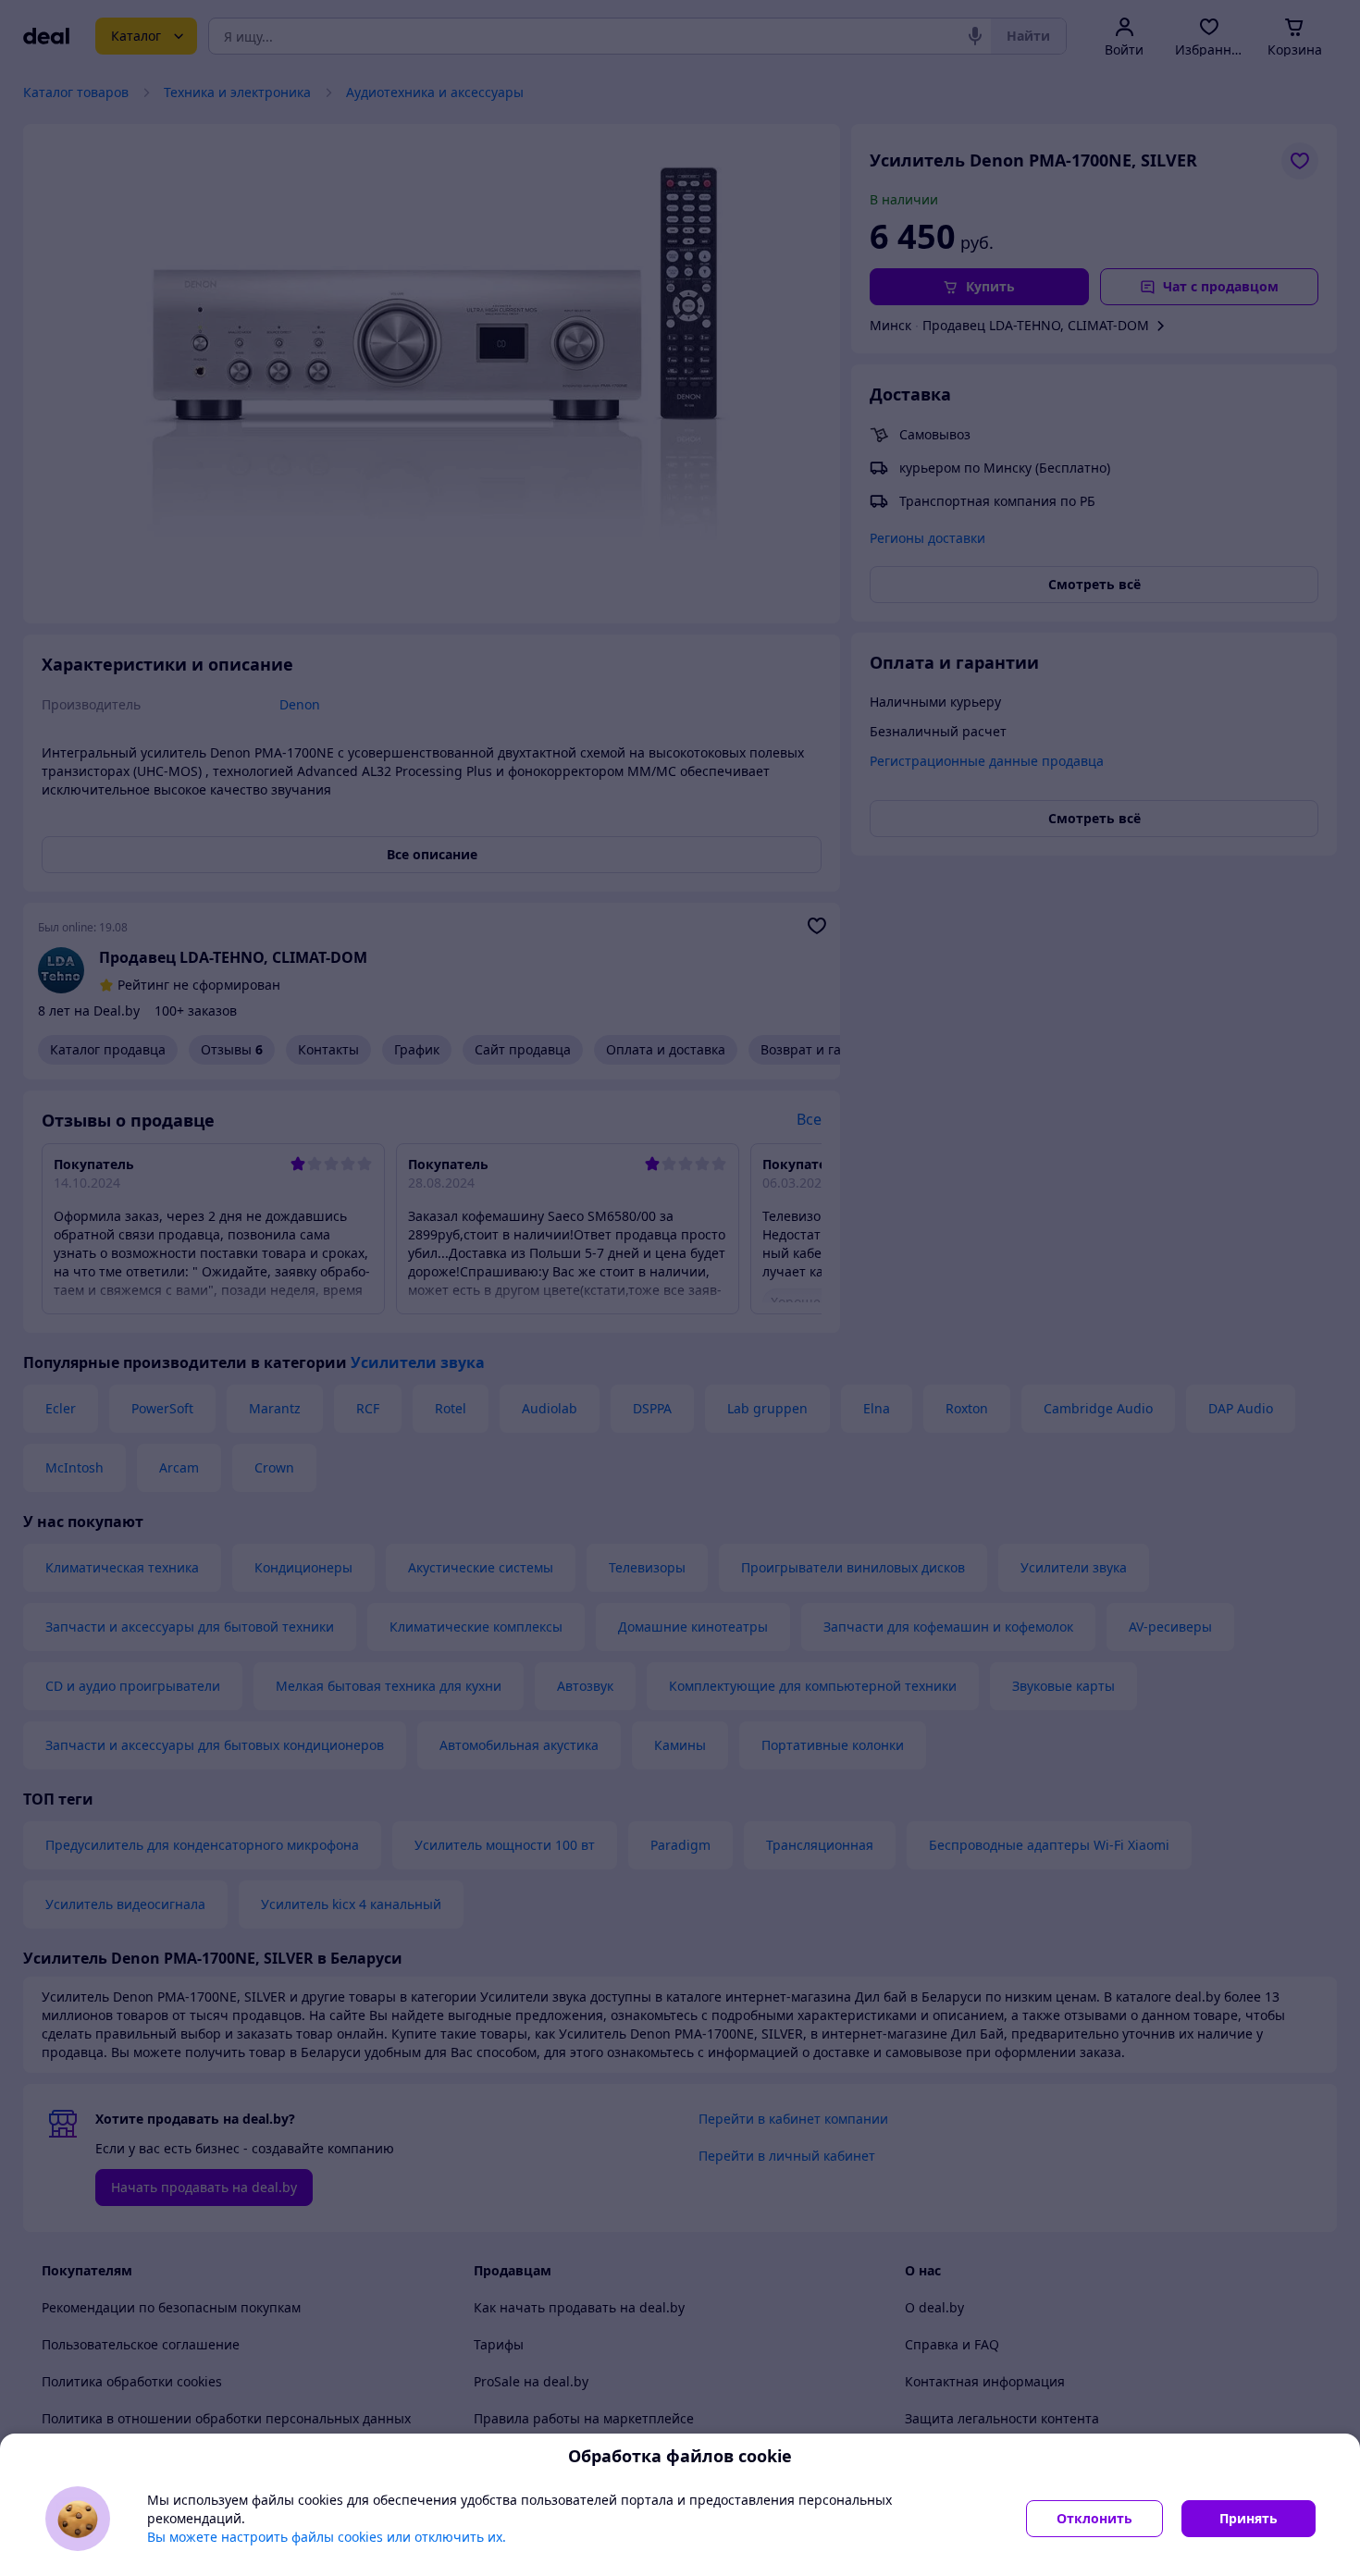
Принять (1249, 2518)
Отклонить (1094, 2518)
